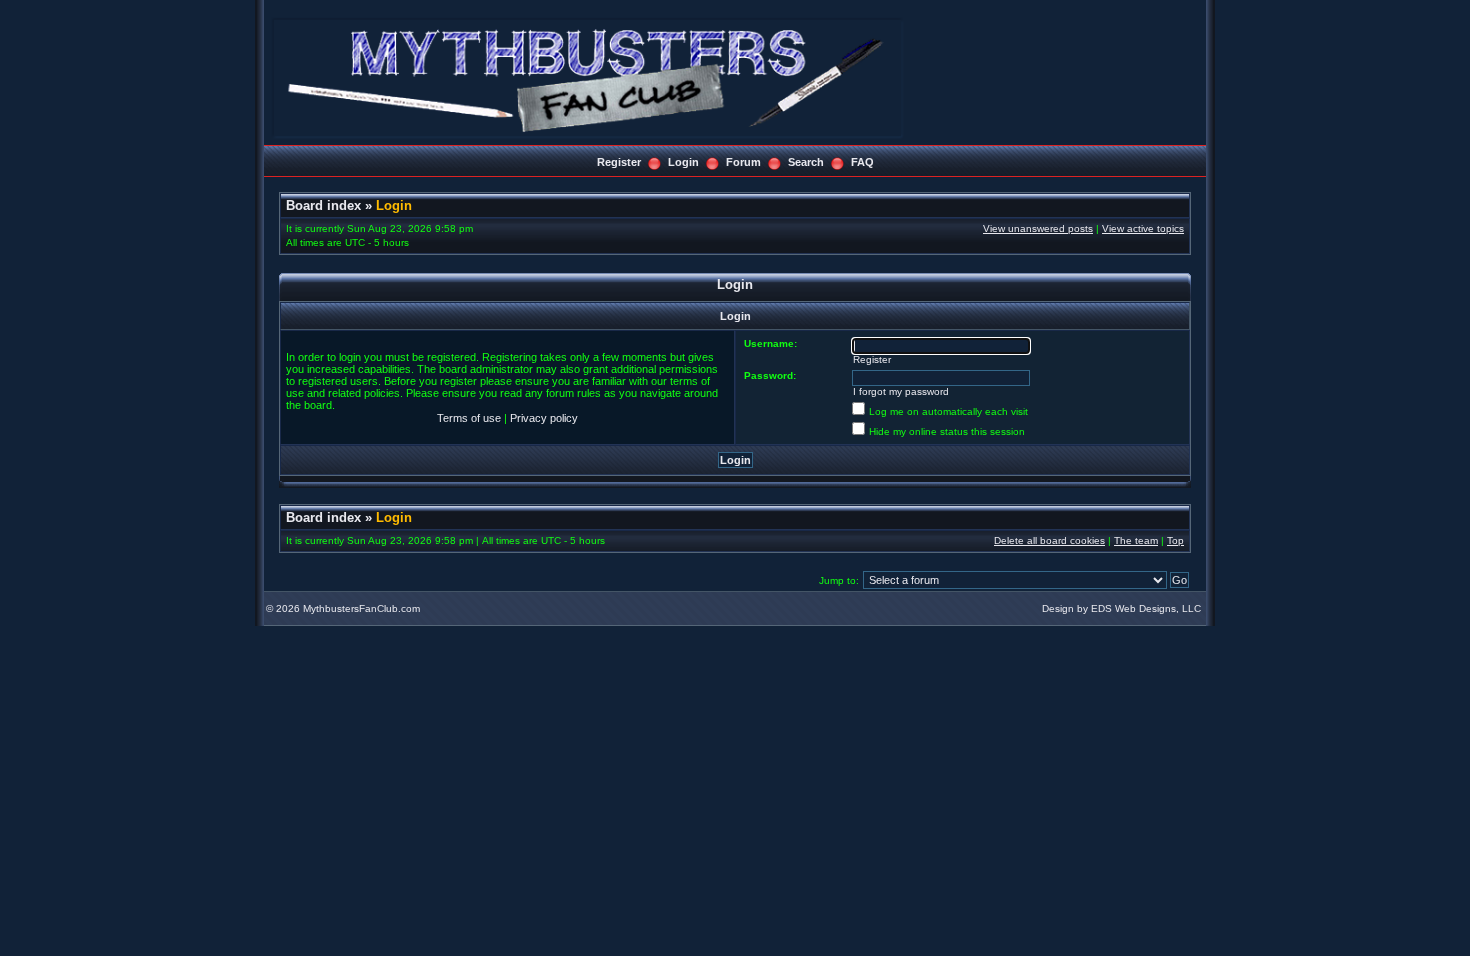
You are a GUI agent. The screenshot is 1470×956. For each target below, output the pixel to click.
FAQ (862, 162)
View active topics (1143, 228)
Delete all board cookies (1049, 540)
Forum (743, 162)
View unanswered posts (1038, 228)
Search (806, 162)
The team (1136, 540)
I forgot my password (901, 391)
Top (1175, 540)
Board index (323, 205)
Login (683, 162)
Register (619, 162)
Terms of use (469, 418)
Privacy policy (544, 418)
